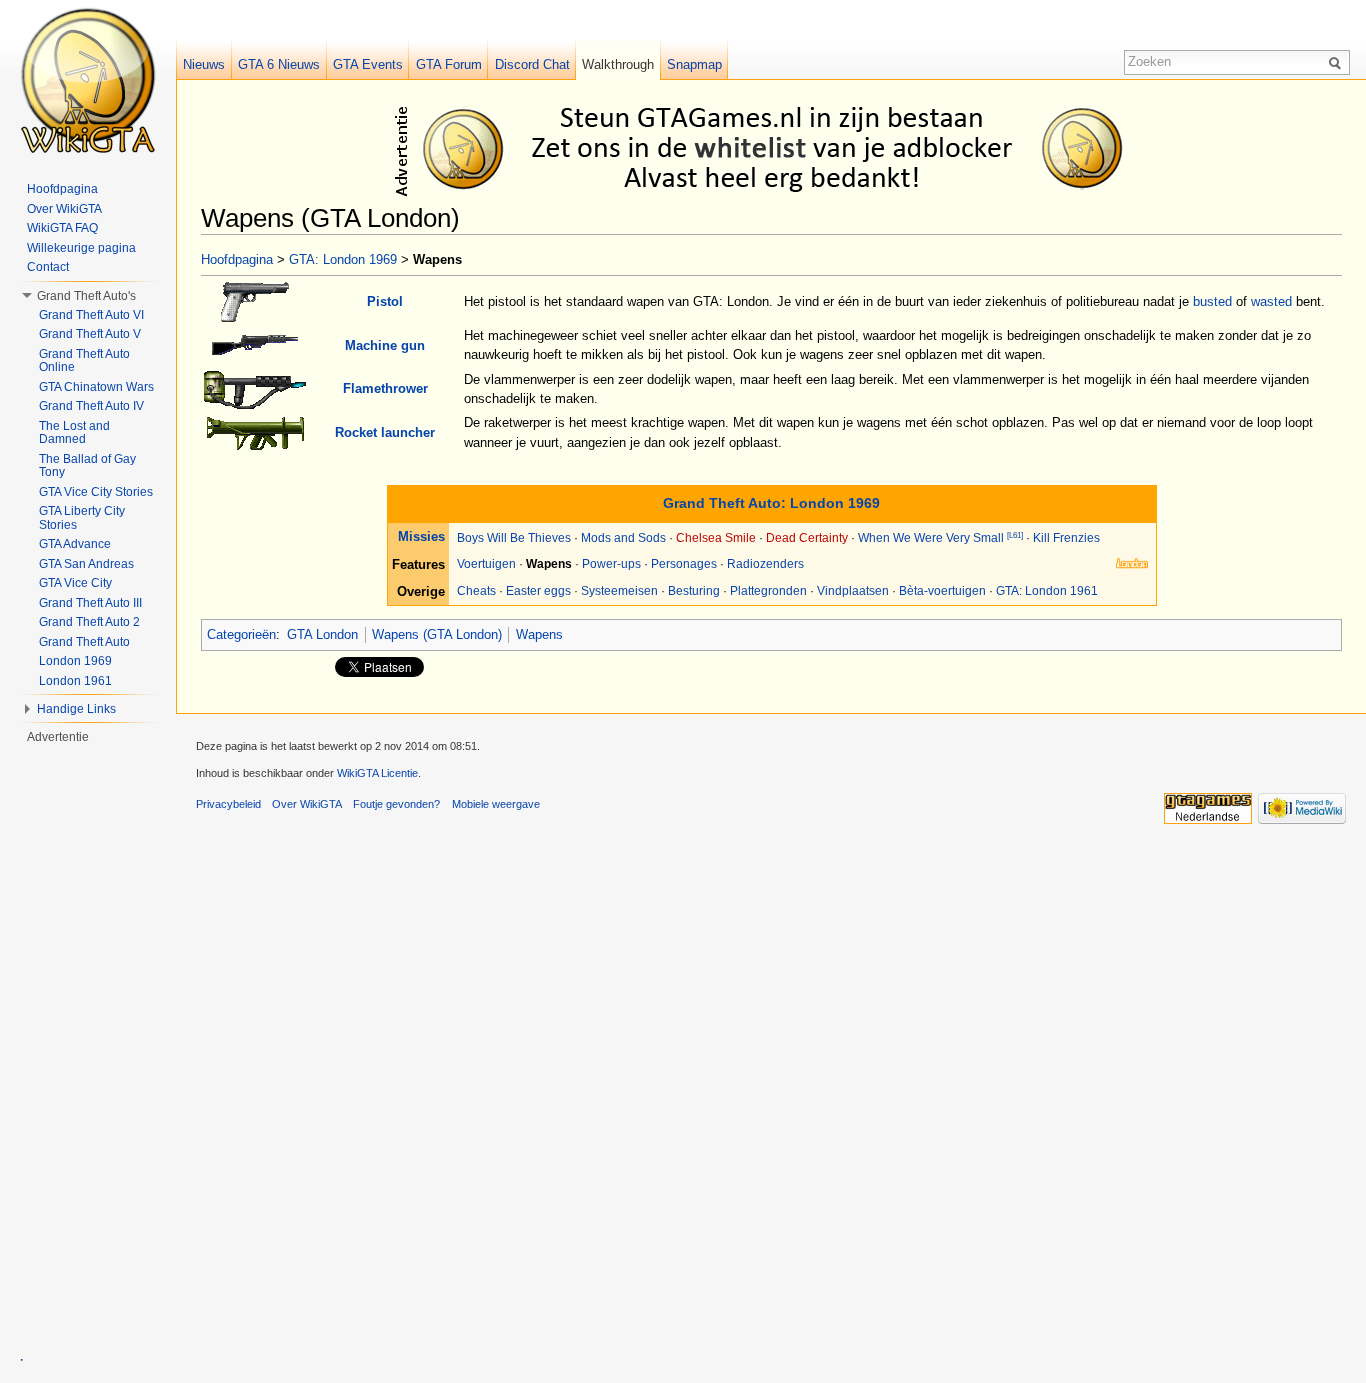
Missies (421, 536)
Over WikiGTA (64, 209)
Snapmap (694, 64)
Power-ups (611, 564)
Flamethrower (385, 388)
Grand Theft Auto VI (91, 315)
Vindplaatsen (853, 591)
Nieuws (204, 64)
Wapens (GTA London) (437, 634)
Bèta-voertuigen (942, 591)
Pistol (385, 301)
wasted (1271, 301)
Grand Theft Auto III (90, 603)
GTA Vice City (75, 583)
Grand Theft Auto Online (84, 361)
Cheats (476, 591)
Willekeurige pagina (81, 248)
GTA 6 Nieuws (279, 64)
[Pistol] (255, 300)
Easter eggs (538, 591)
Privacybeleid (228, 804)
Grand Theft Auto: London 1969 (771, 503)
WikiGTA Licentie (377, 773)
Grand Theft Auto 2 (89, 622)
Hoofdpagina (237, 259)
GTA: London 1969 (343, 259)
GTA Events (368, 64)
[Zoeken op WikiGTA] (1338, 62)
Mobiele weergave (496, 804)
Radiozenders (765, 564)
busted (1212, 301)
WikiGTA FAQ (62, 228)
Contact (48, 267)
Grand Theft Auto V (90, 334)
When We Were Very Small (931, 538)
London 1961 (75, 681)
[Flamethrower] (255, 387)
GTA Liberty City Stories (82, 518)
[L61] (1015, 535)
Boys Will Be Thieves (514, 538)
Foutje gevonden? (396, 804)
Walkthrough (618, 64)
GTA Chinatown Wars (96, 387)
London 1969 (75, 661)
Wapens (539, 634)
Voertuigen (486, 564)
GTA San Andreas (86, 564)
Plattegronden (768, 591)
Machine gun (385, 345)
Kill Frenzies (1066, 538)
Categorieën (241, 634)
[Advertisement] (775, 148)
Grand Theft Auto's (86, 296)
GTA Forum (449, 64)
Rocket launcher (385, 432)
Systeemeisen (619, 591)
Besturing (694, 591)
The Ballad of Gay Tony (87, 466)
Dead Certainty (807, 538)
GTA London (322, 634)
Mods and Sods (623, 538)
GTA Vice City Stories (96, 492)
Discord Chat (532, 64)
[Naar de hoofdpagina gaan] (88, 80)
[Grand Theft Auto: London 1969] (1132, 562)
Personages (684, 564)
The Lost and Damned (74, 433)
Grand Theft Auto (84, 642)
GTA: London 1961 (1047, 591)
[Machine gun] (255, 344)
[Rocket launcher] (255, 431)
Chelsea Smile (716, 538)
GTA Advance (75, 544)
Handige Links (76, 709)
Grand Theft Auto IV (91, 406)
